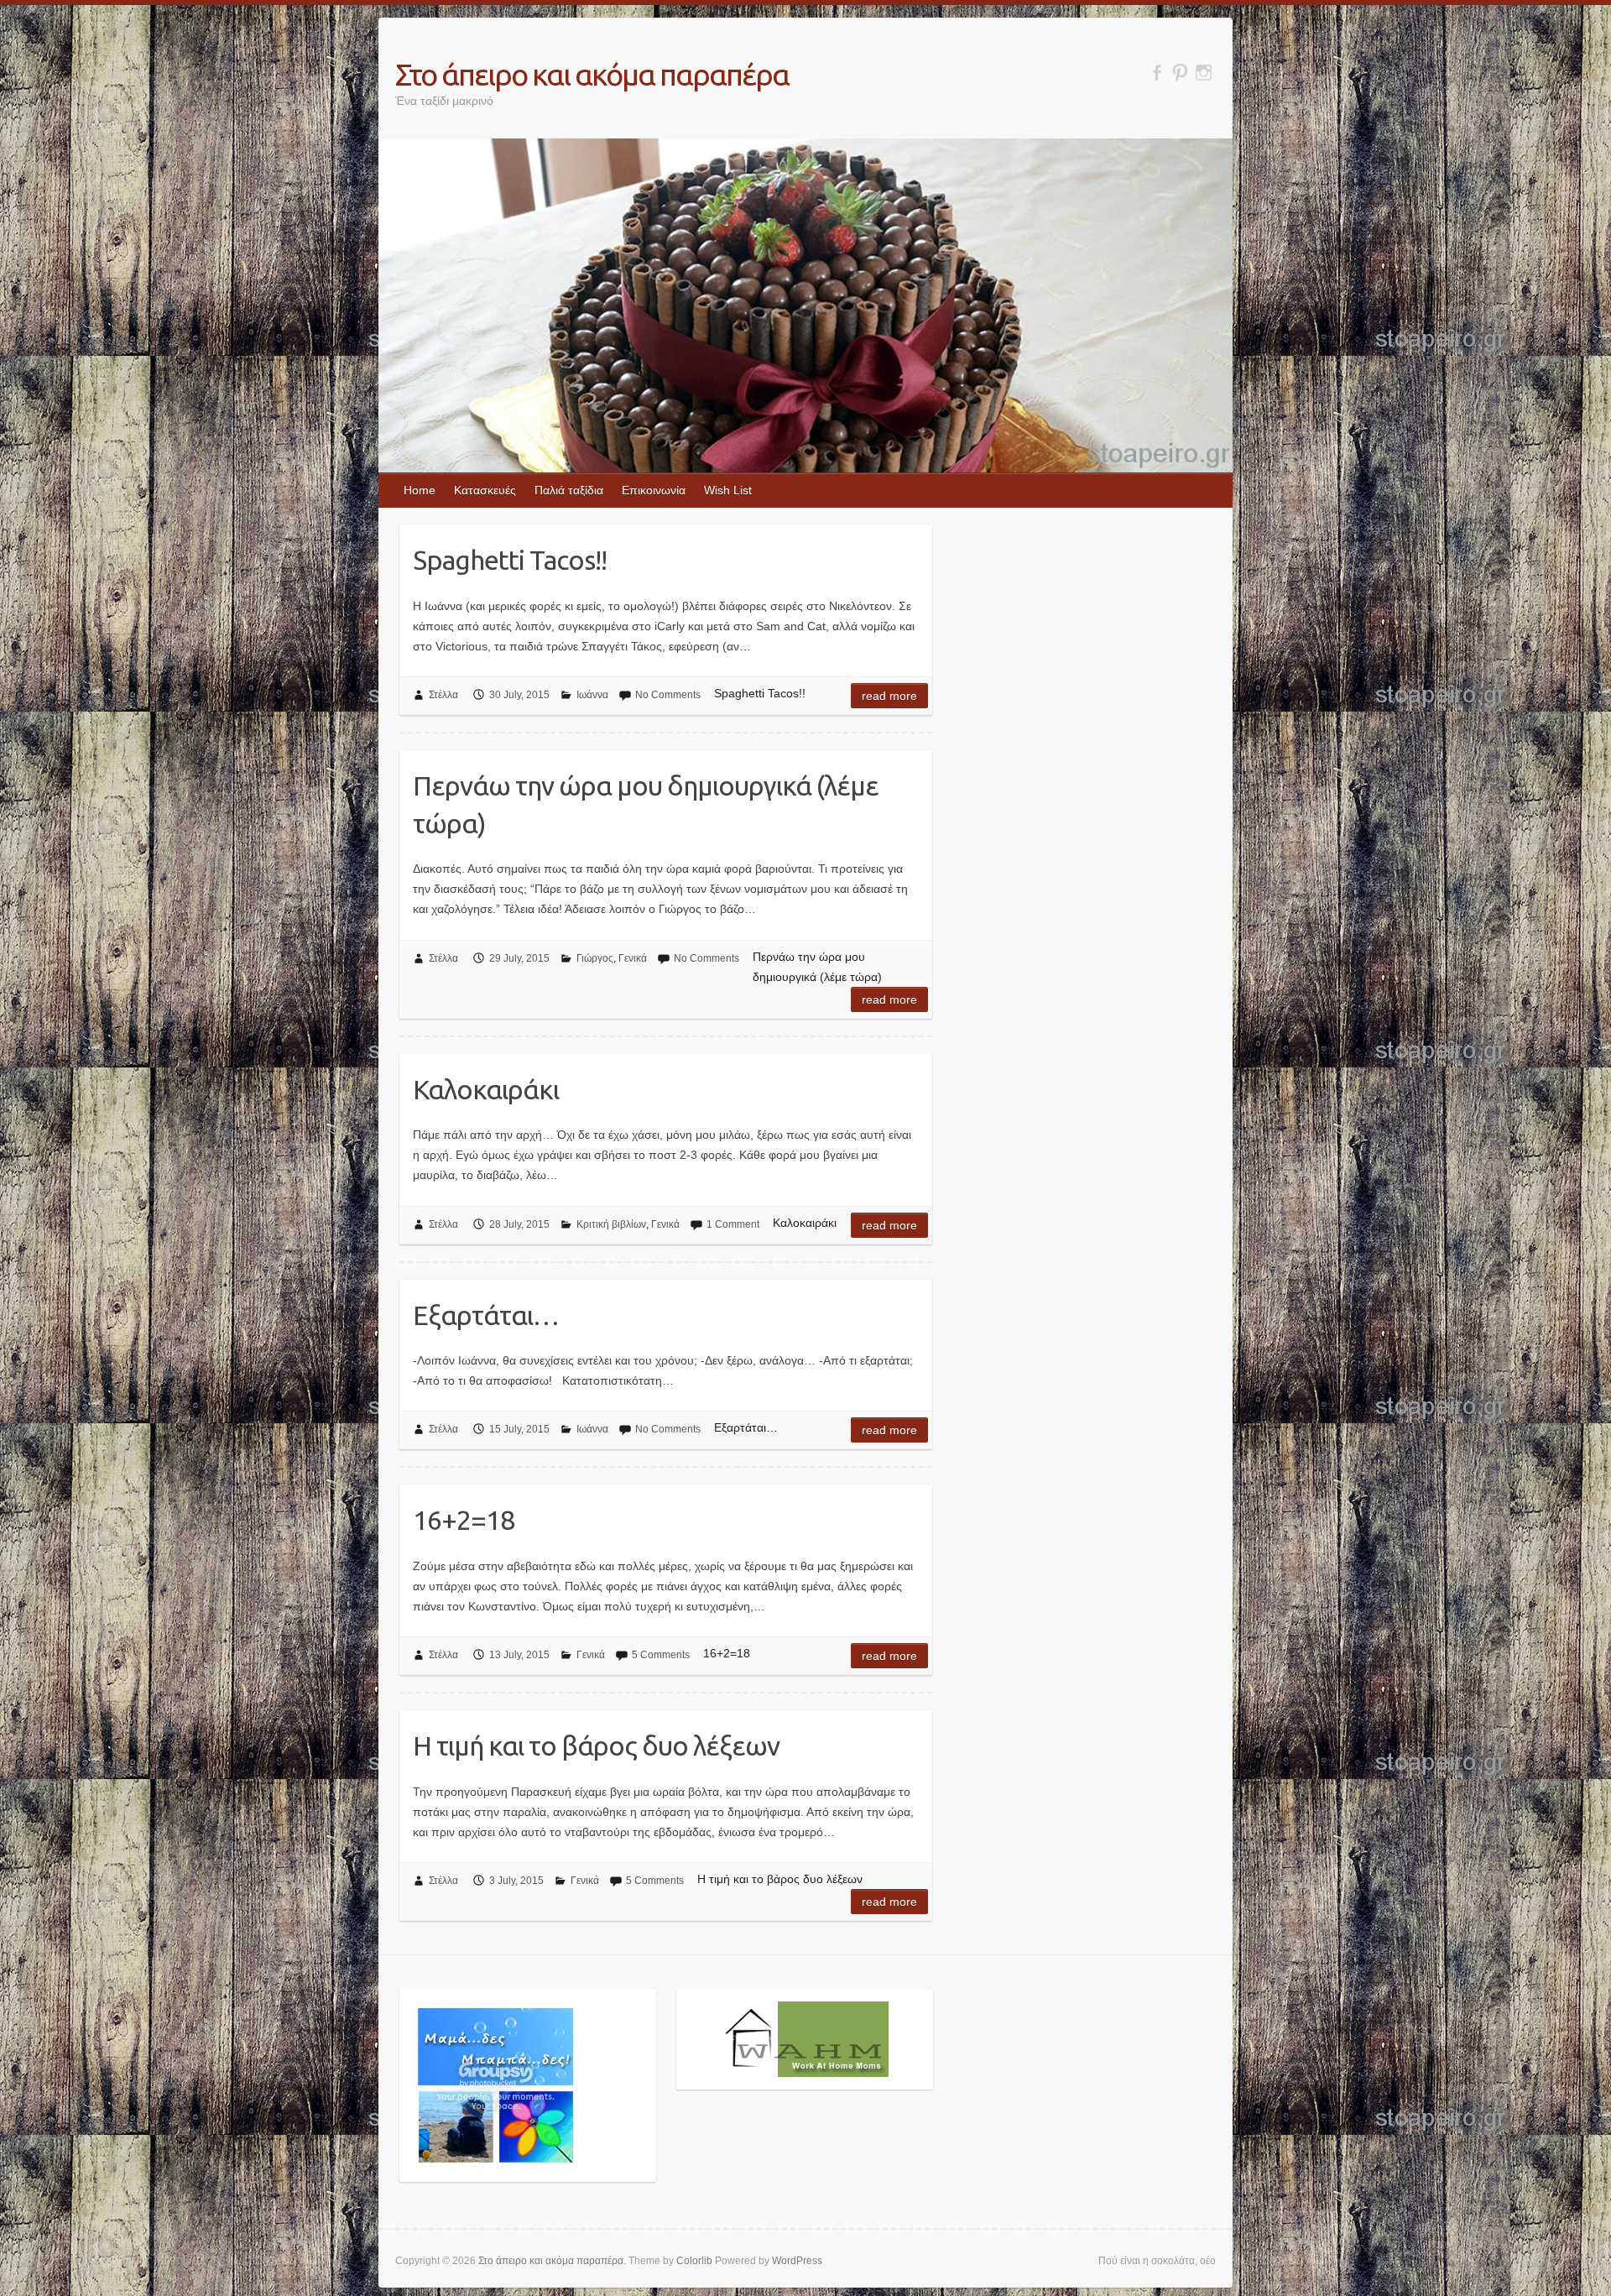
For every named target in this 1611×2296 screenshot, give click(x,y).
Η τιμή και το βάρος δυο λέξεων (596, 1745)
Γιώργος (595, 958)
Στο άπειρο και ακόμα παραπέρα (592, 74)
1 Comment (733, 1224)
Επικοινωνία (654, 490)
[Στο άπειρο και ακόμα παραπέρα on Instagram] (1204, 73)
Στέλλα (443, 695)
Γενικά (633, 958)
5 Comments (661, 1655)
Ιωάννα (592, 695)
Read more (889, 696)
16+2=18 (464, 1520)
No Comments (668, 695)
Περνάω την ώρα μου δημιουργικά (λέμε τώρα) (646, 804)
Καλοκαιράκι (486, 1089)
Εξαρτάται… (486, 1315)
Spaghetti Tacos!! (510, 560)
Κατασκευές (485, 490)
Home (420, 490)
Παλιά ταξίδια (569, 490)
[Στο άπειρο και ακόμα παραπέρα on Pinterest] (1180, 73)
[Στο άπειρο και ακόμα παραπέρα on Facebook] (1157, 73)
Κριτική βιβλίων (611, 1224)
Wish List (728, 490)
